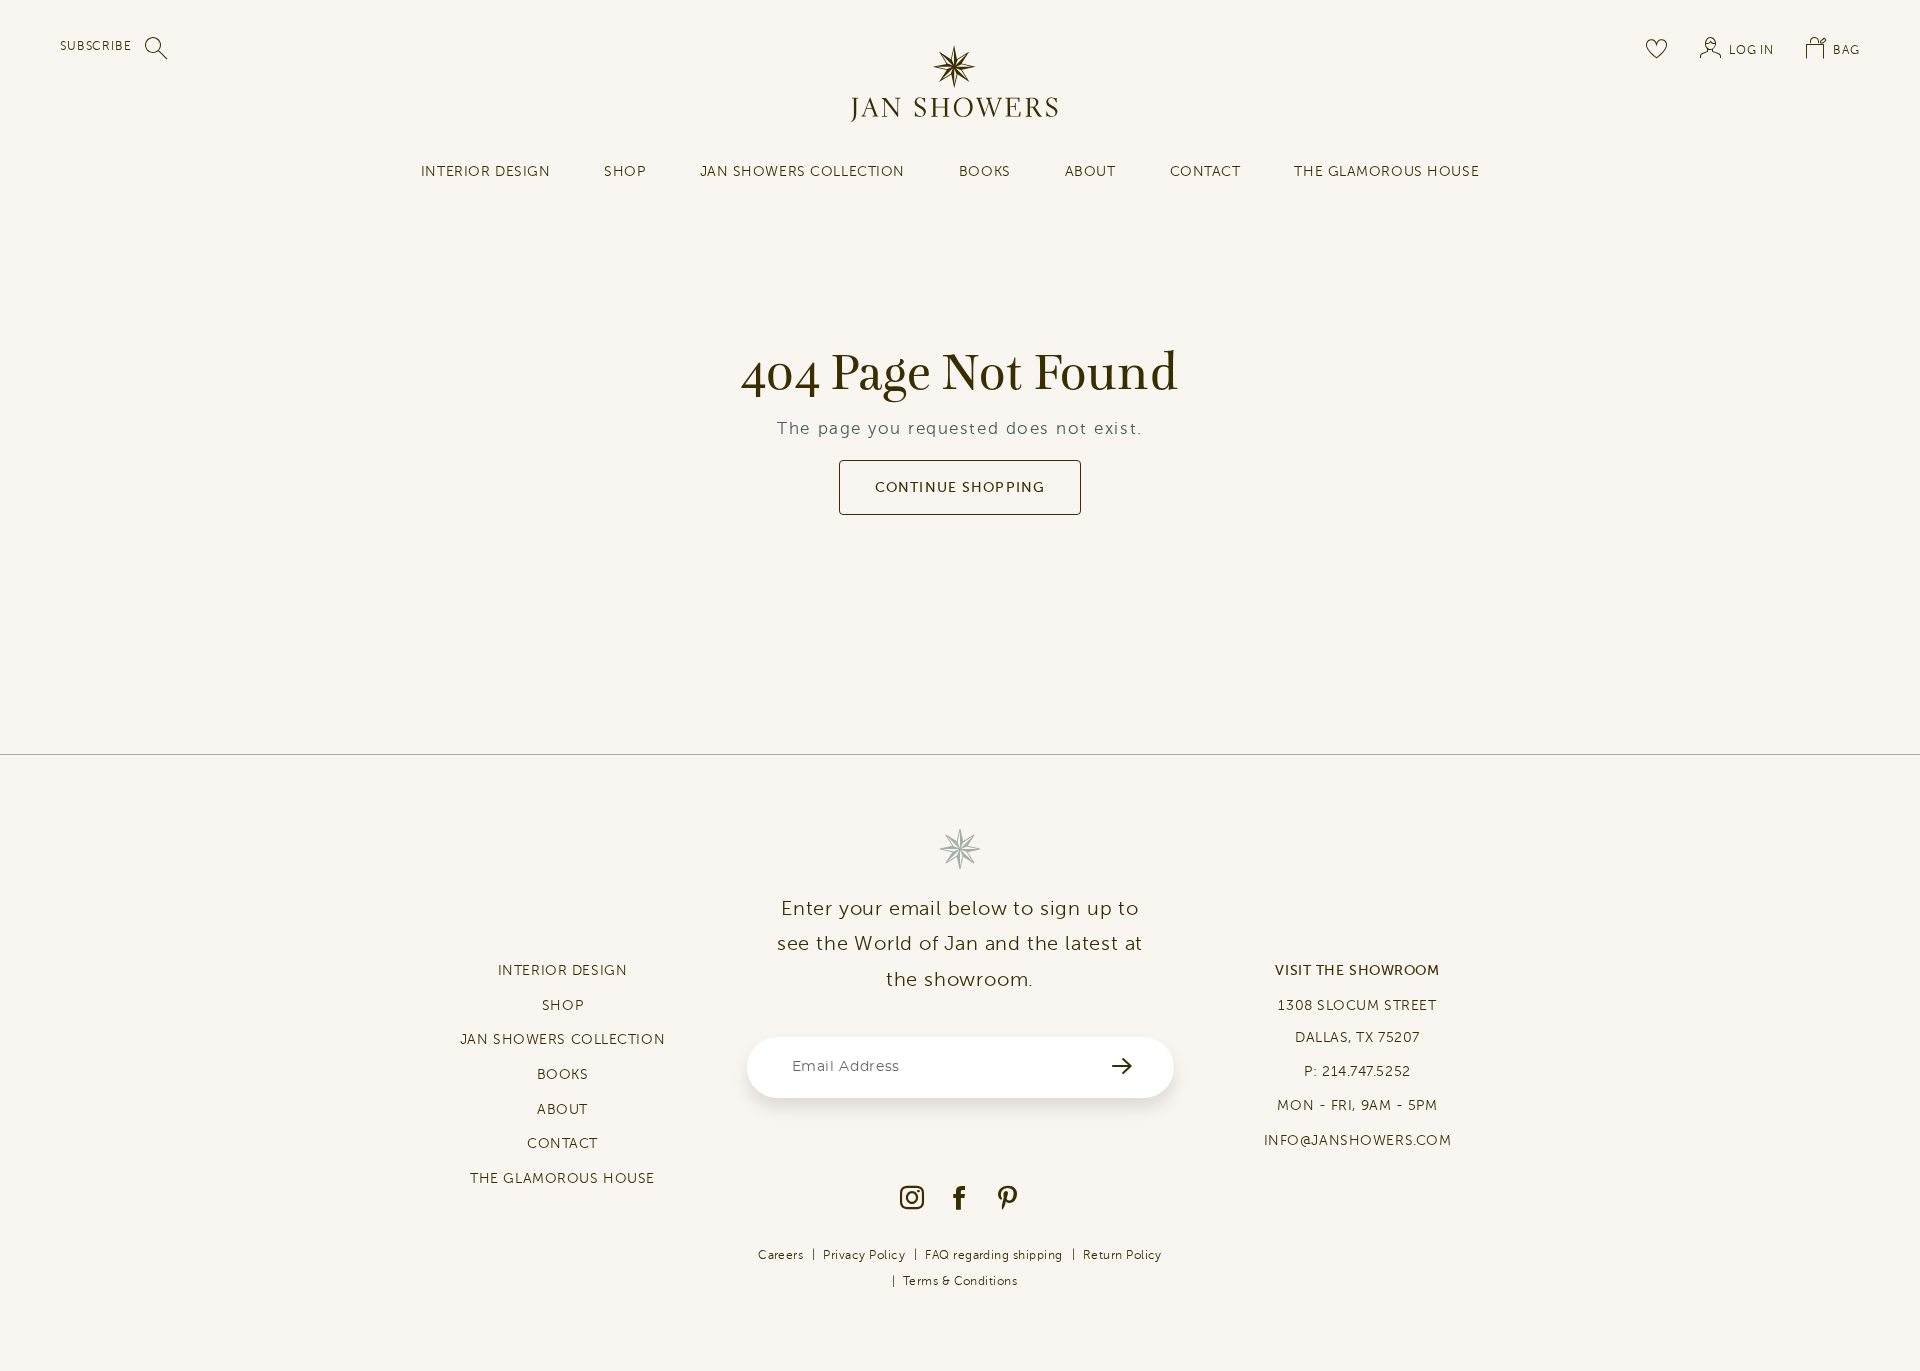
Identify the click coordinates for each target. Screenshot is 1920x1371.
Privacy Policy (864, 1255)
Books (985, 171)
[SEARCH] (157, 48)
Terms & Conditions (960, 1281)
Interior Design (485, 171)
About (1090, 171)
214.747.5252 (1366, 1071)
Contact (1205, 171)
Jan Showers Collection (802, 171)
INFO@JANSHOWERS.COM (1358, 1140)
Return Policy (1122, 1255)
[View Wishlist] (1657, 48)
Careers (780, 1255)
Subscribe (96, 46)
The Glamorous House (1386, 171)
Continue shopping (960, 487)
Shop (624, 171)
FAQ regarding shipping (994, 1255)
